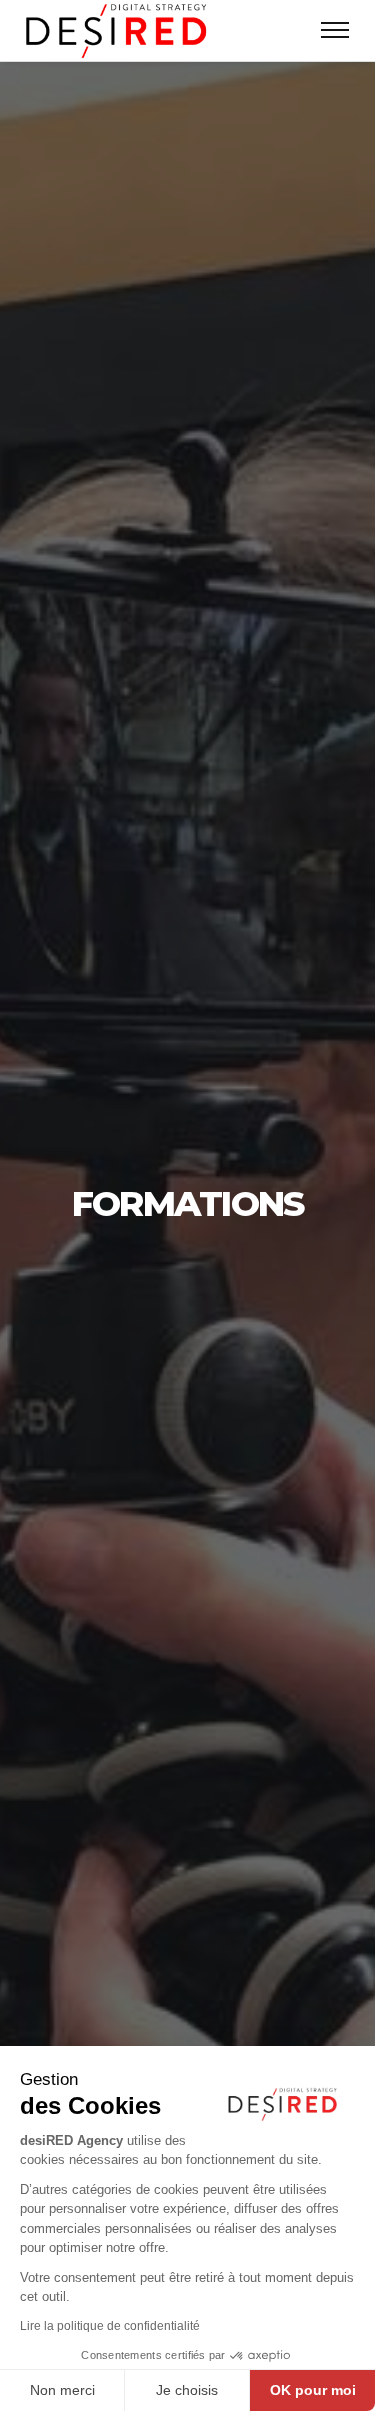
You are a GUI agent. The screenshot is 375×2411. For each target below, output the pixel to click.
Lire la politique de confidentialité (110, 2326)
